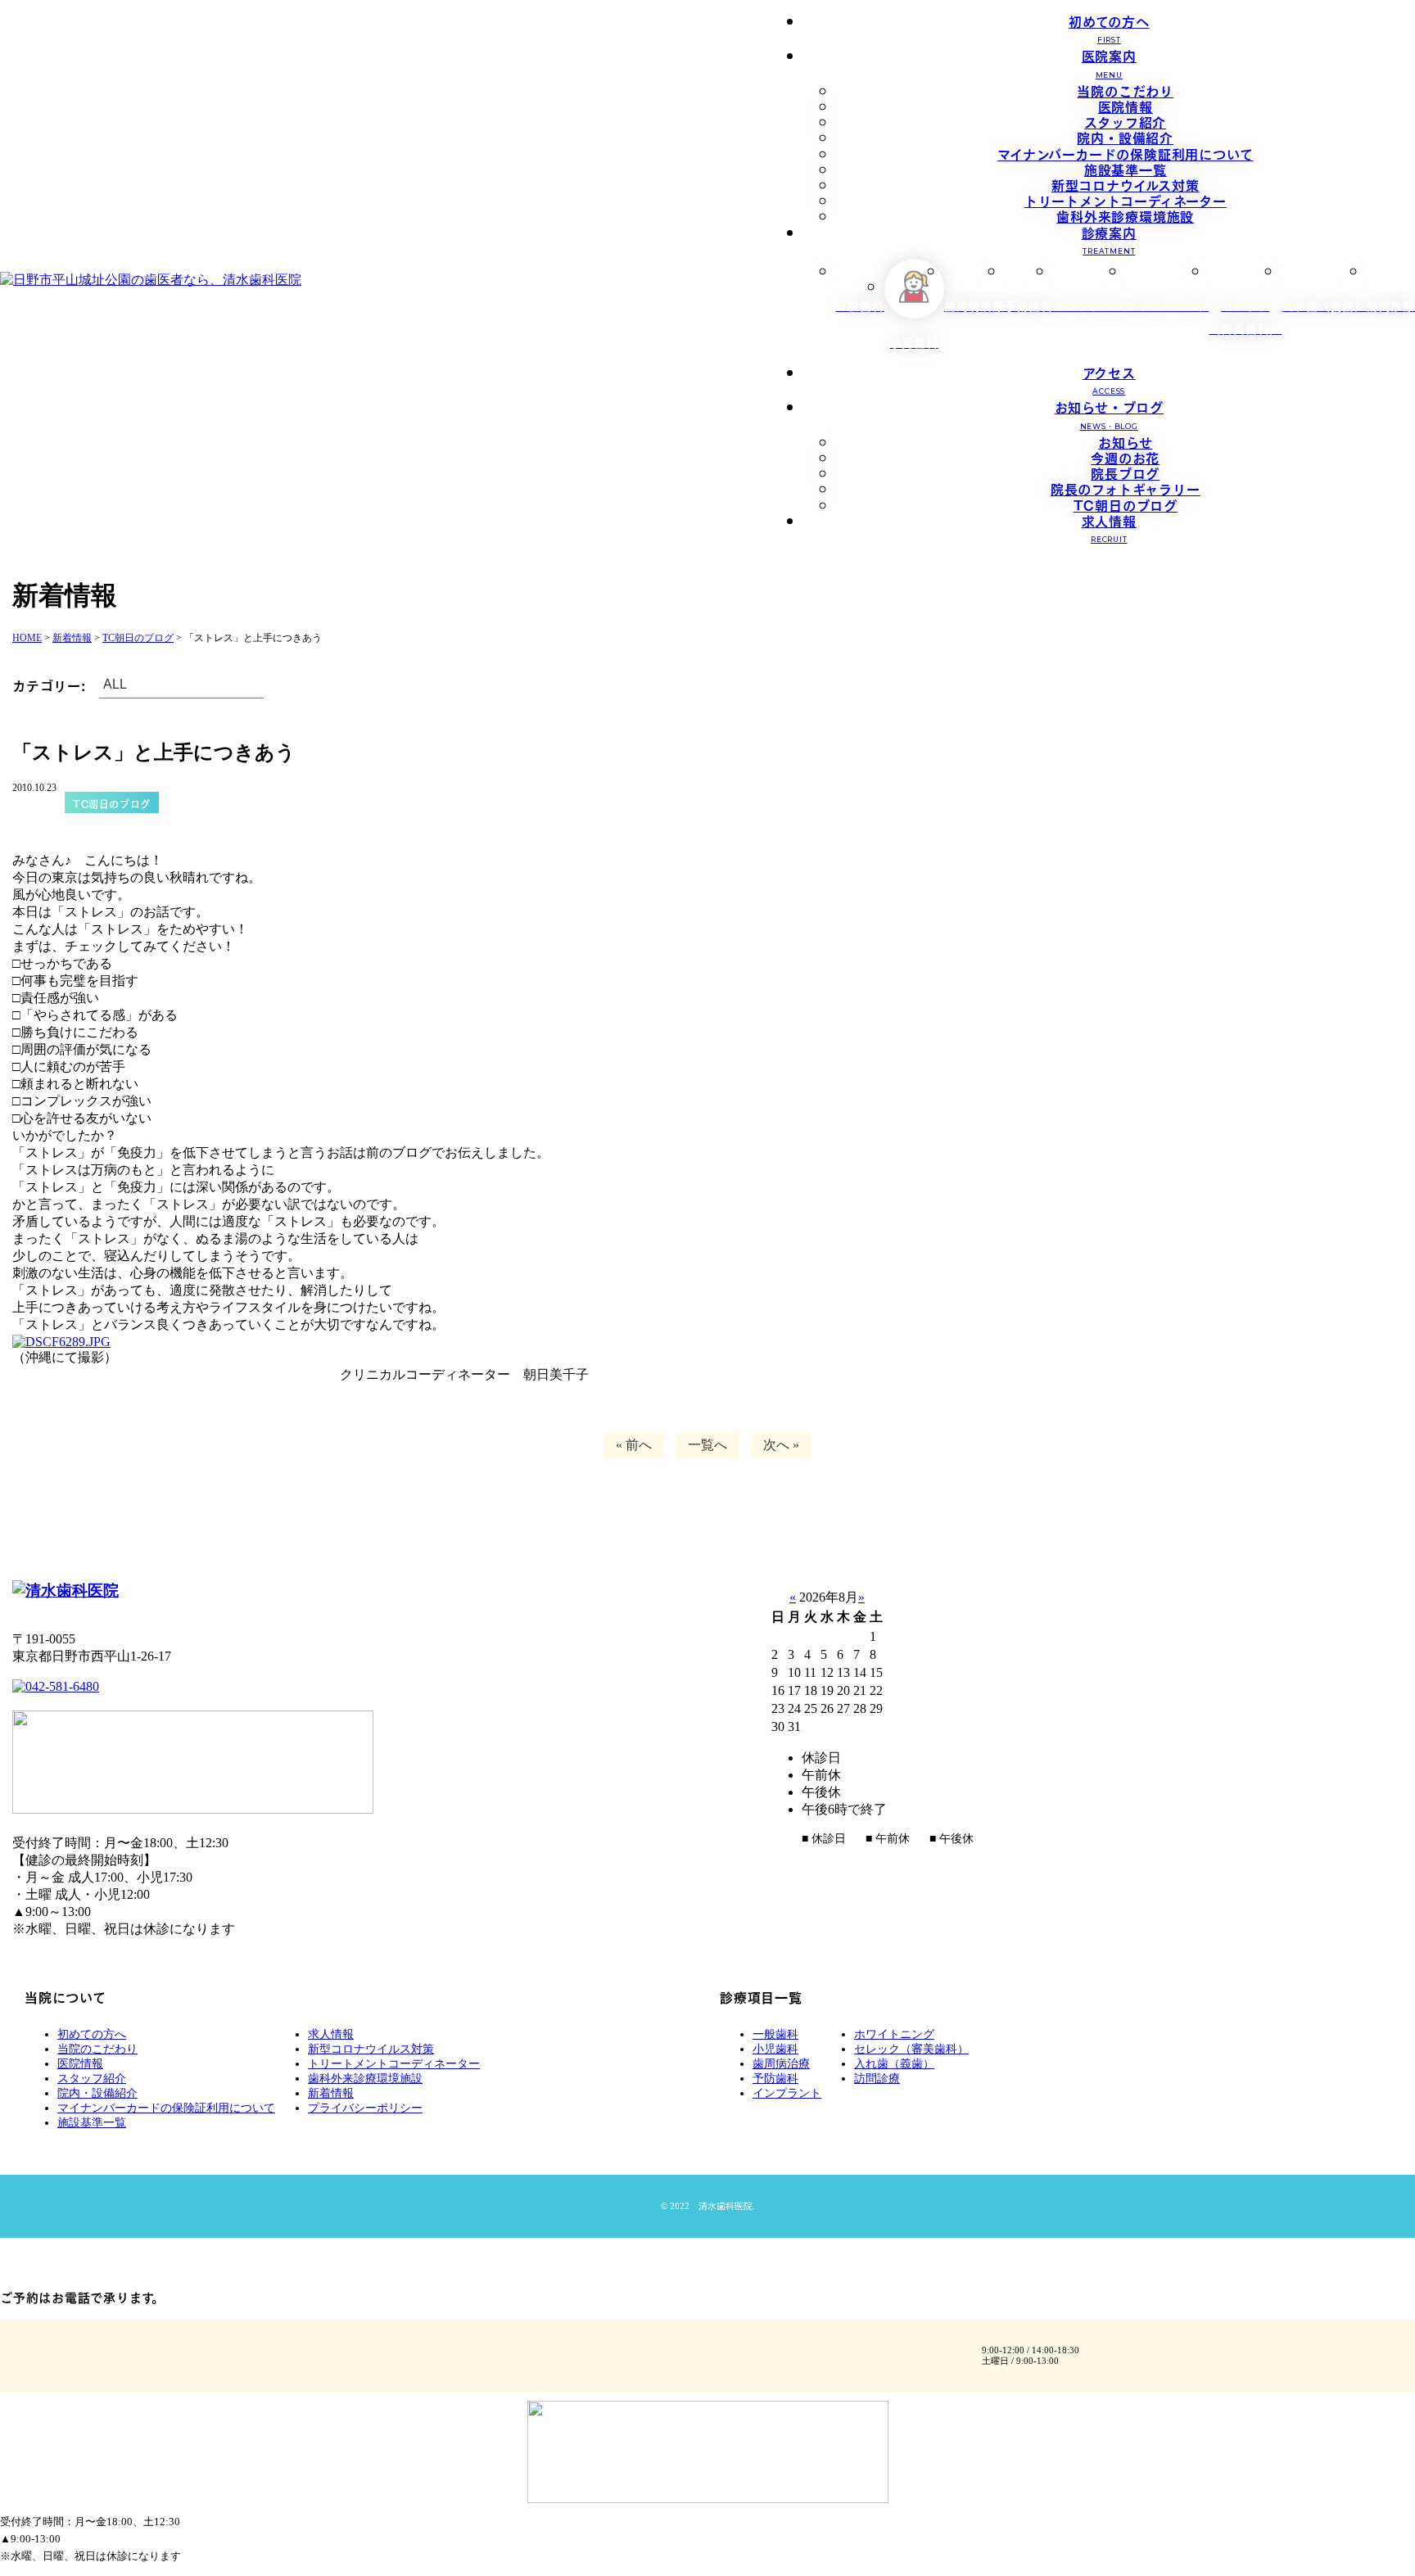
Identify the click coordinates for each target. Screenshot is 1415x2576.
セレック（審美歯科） (911, 2049)
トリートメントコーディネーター (1126, 200)
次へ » (781, 1445)
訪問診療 (877, 2079)
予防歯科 (775, 2079)
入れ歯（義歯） (894, 2064)
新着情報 (331, 2093)
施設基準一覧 (1126, 169)
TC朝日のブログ (1126, 504)
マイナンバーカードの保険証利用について (1125, 153)
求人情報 (1109, 527)
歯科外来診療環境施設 (1125, 215)
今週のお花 (1125, 457)
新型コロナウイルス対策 (1126, 184)
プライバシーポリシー (365, 2108)
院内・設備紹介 (1125, 137)
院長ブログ (1125, 472)
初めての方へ (1109, 27)
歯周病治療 (781, 2064)
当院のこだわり (1125, 90)
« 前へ (634, 1445)
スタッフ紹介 (1125, 121)
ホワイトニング (894, 2034)
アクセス (1109, 379)
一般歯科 (775, 2034)
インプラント (787, 2093)
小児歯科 (775, 2049)
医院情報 (1126, 106)
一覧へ (707, 1445)
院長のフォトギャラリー (1126, 488)
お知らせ (1125, 441)
